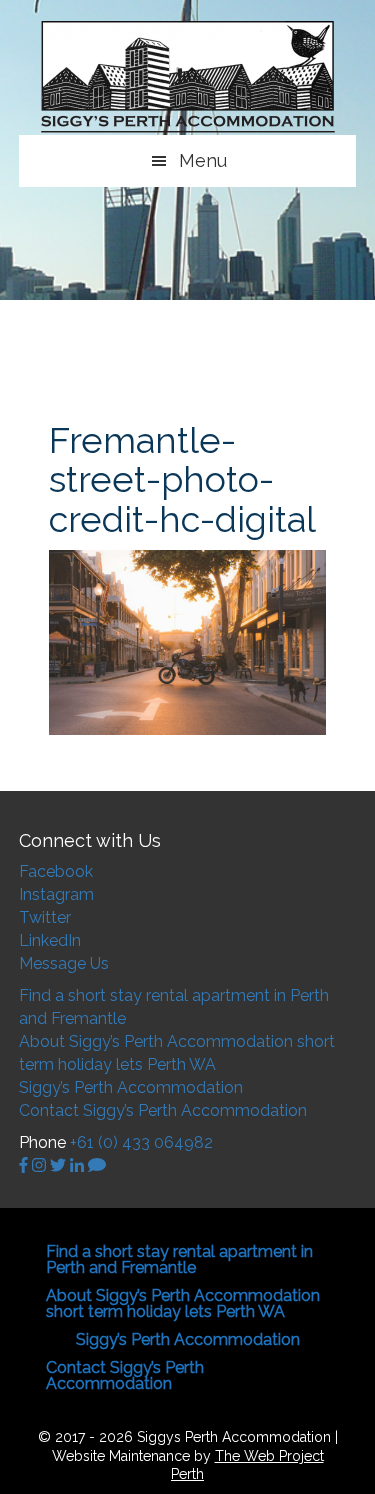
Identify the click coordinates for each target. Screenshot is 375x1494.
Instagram (56, 894)
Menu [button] (203, 160)
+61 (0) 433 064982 (141, 1142)
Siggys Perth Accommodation (188, 77)
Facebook (56, 871)
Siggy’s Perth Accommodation (131, 1087)
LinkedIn (50, 940)
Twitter (45, 917)
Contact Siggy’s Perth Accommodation (163, 1110)
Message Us (64, 963)
